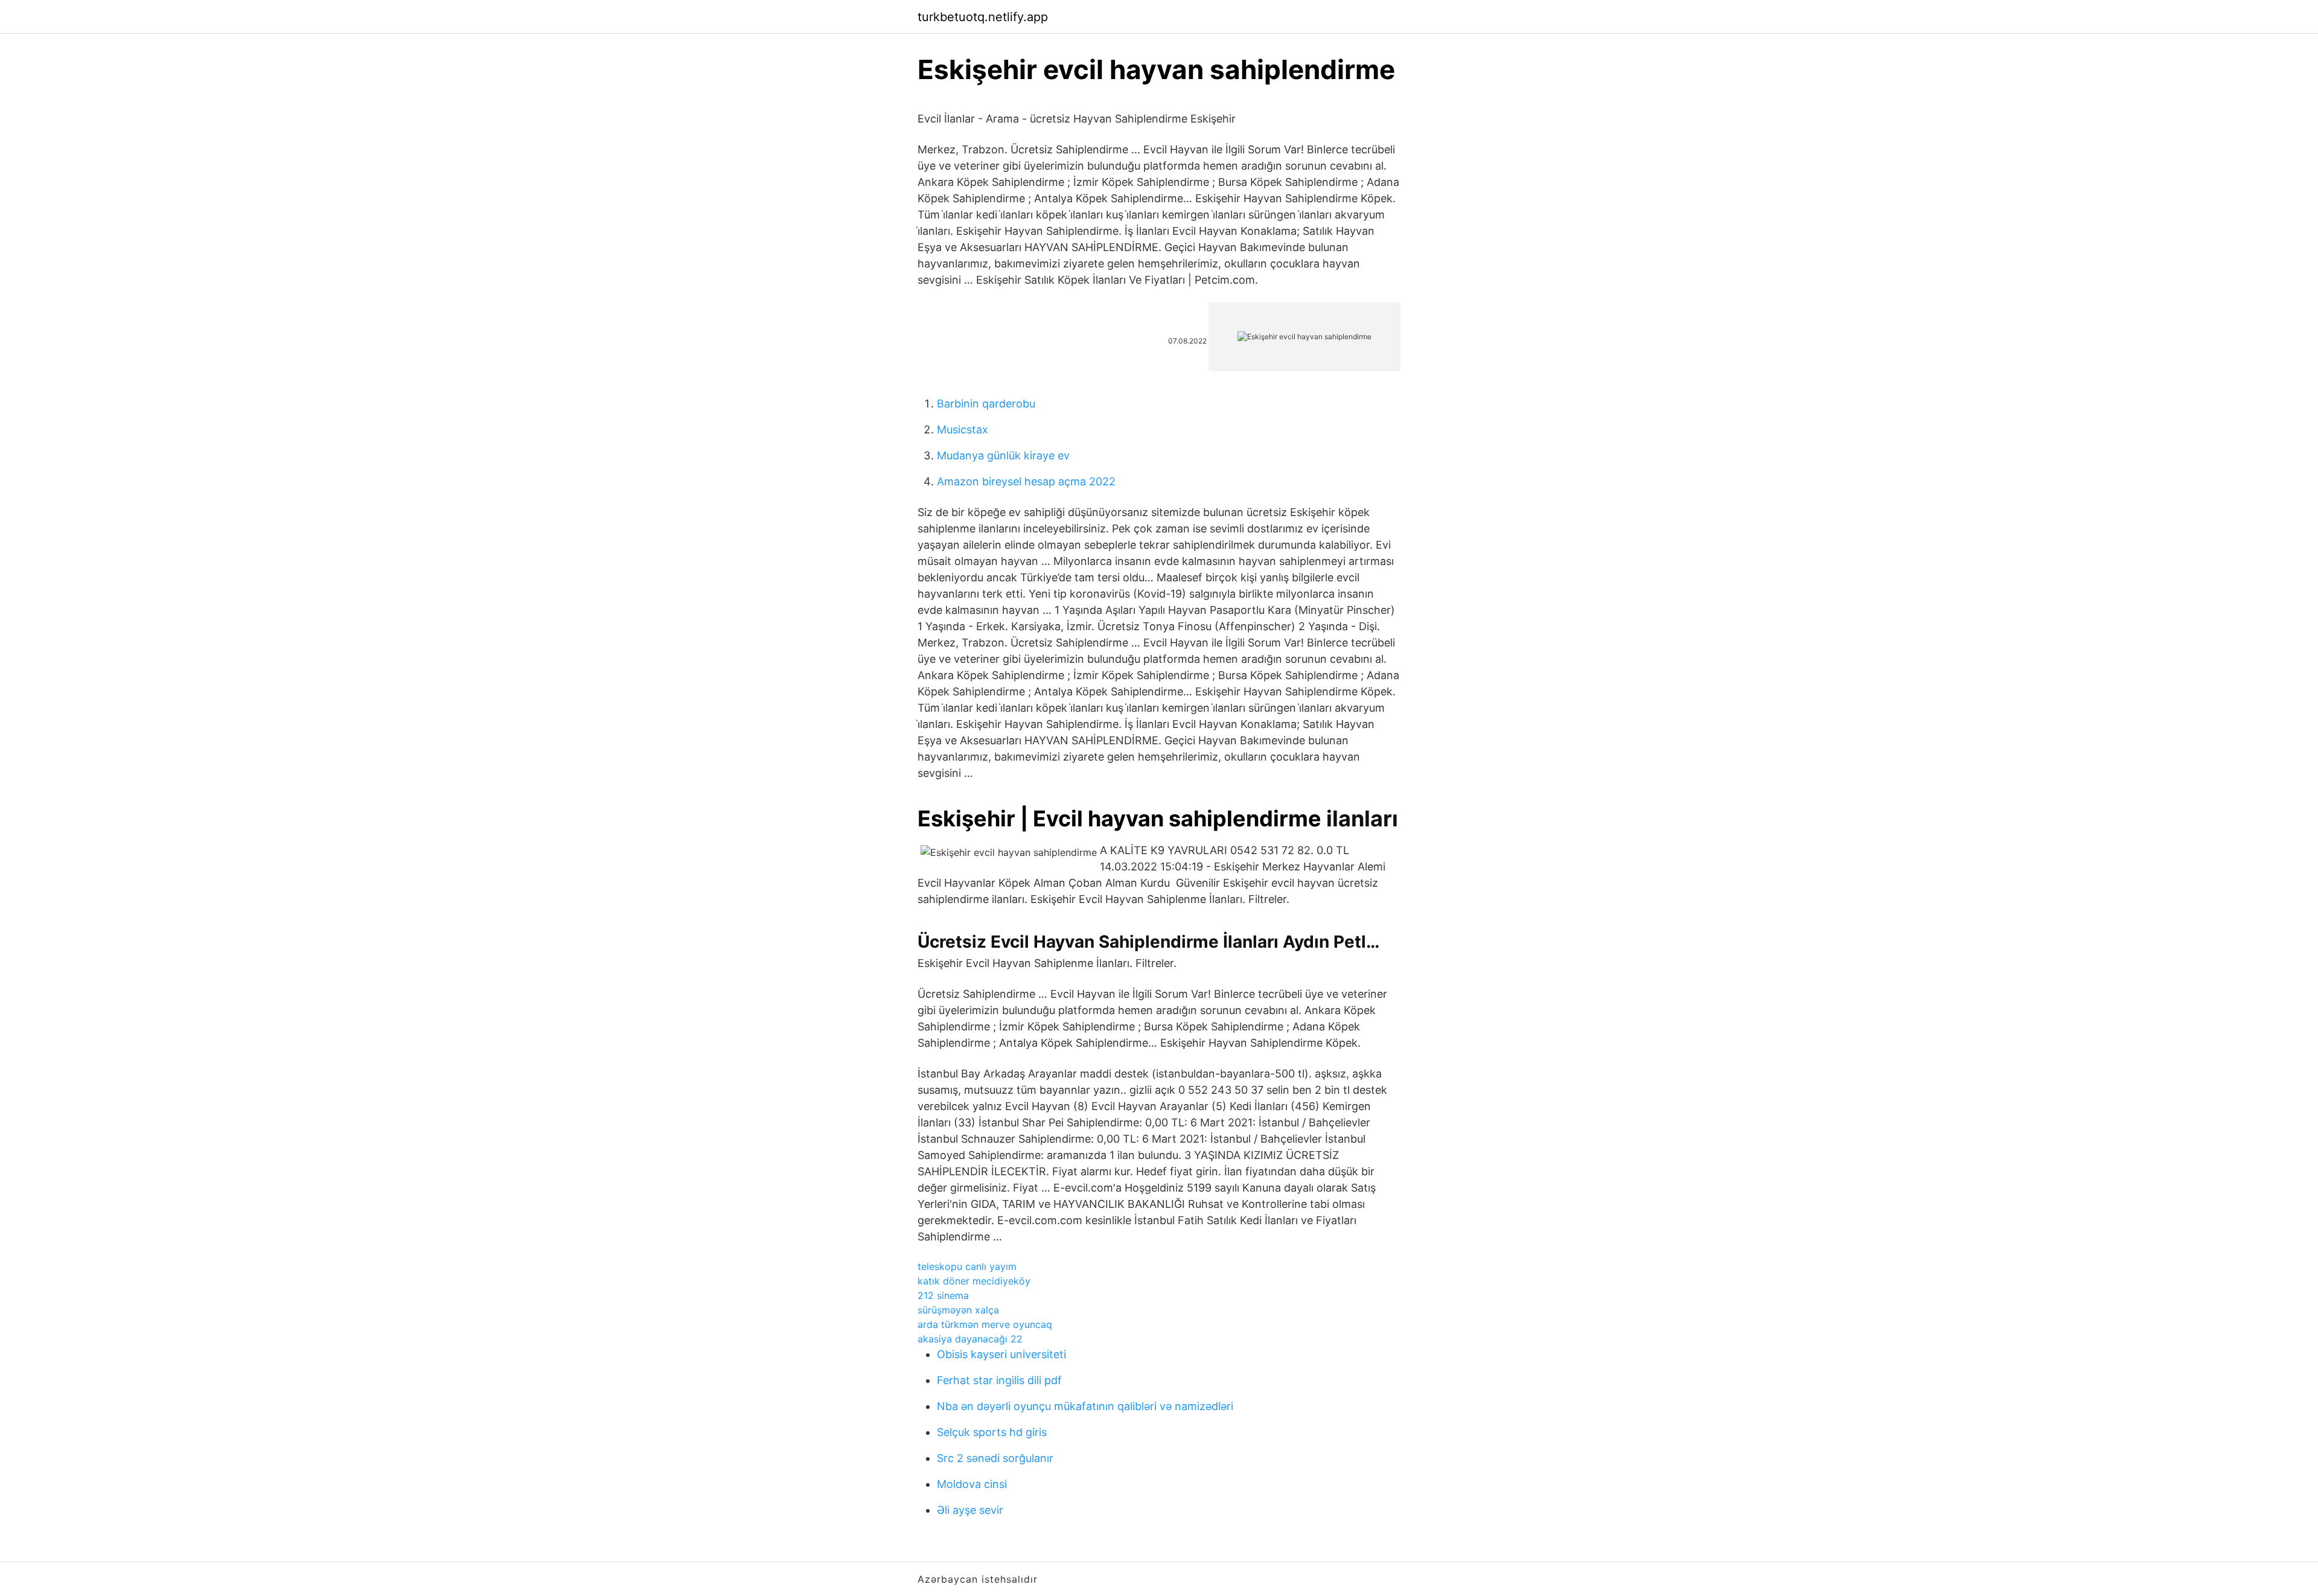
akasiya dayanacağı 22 (970, 1339)
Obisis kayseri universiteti (1001, 1354)
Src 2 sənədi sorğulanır (995, 1458)
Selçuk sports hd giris (992, 1432)
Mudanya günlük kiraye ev (1003, 455)
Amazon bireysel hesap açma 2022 (1026, 481)
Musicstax (963, 429)
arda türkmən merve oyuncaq (985, 1324)
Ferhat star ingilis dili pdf (999, 1380)
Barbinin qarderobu (986, 404)
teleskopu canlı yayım (967, 1266)
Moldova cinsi (972, 1484)
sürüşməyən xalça (958, 1310)
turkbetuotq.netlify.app (983, 17)
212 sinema (943, 1295)
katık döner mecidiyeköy (974, 1281)
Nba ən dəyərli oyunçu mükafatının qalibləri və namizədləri (1085, 1406)
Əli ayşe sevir (970, 1510)
